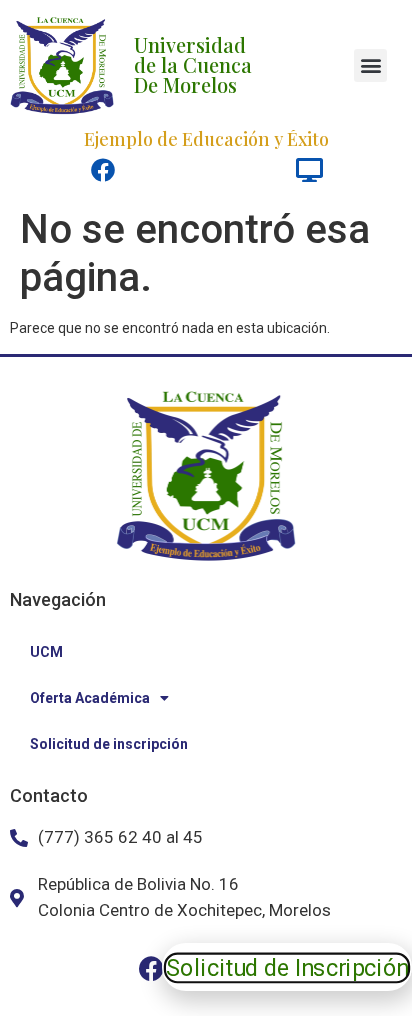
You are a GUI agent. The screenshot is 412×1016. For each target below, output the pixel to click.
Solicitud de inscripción (109, 744)
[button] (370, 65)
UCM (46, 652)
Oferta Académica (90, 698)
